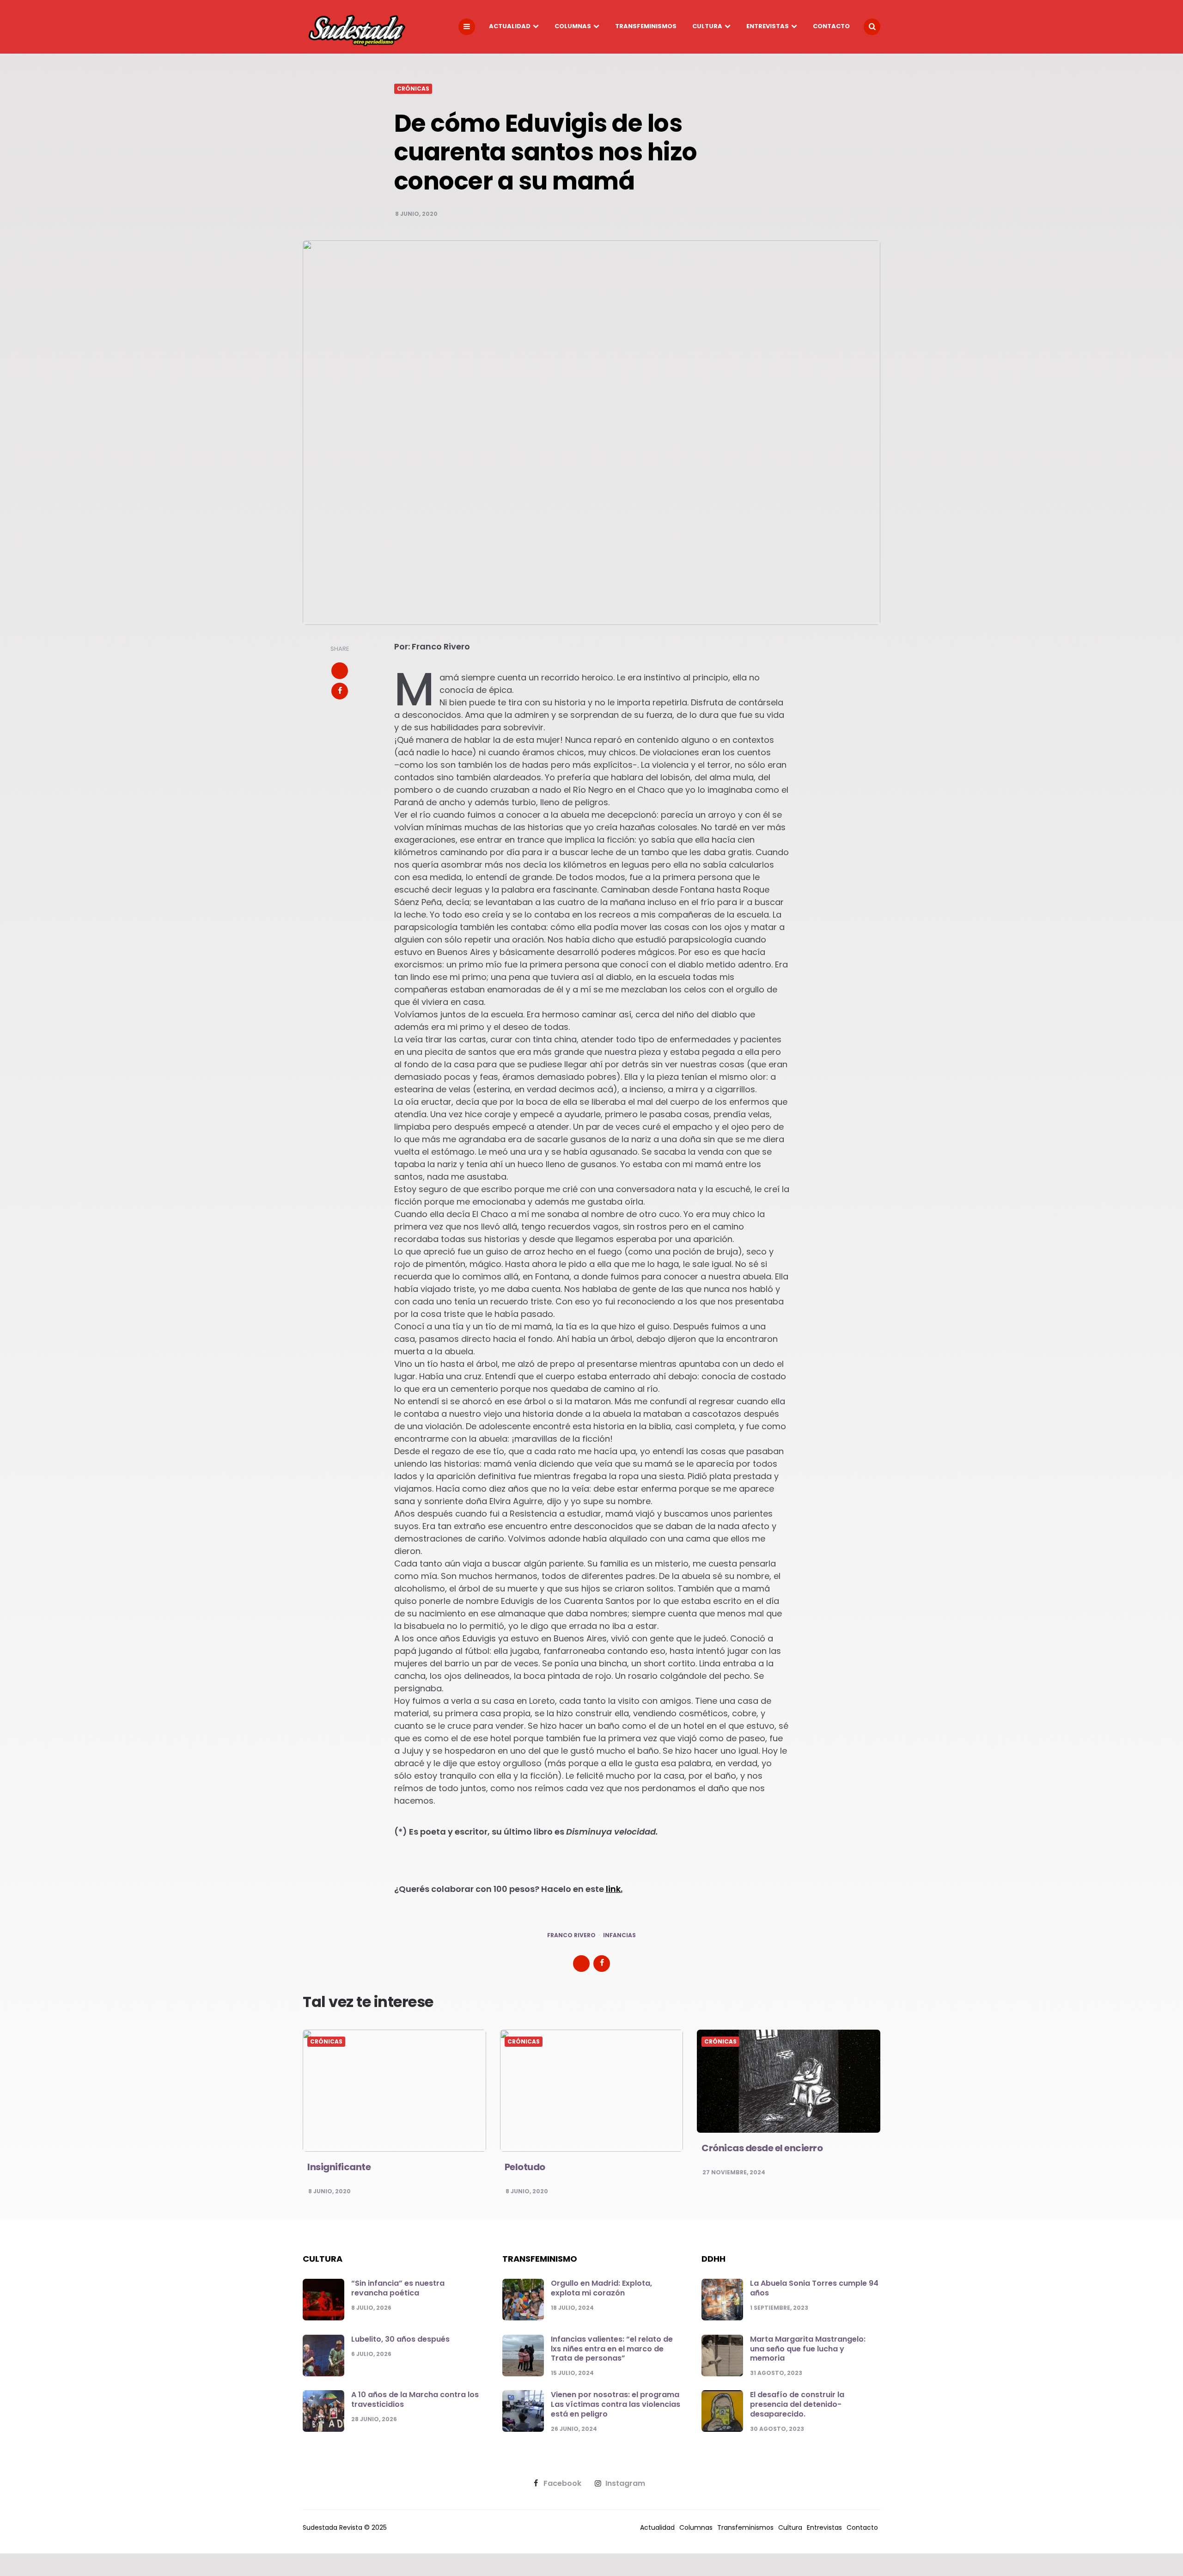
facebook (562, 2484)
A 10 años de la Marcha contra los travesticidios (415, 2399)
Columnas (573, 26)
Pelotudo (525, 2167)
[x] (340, 671)
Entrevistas (768, 26)
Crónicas (413, 89)
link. (614, 1889)
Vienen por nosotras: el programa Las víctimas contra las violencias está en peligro (616, 2404)
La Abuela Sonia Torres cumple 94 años (814, 2288)
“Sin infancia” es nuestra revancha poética (398, 2288)
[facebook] (340, 691)
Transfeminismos (646, 26)
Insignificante (339, 2167)
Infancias (619, 1935)
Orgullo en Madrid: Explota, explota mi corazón (601, 2288)
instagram (625, 2484)
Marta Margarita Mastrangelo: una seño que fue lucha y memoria (808, 2349)
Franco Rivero (571, 1935)
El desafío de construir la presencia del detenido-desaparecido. (797, 2404)
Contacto (831, 26)
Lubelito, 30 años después (400, 2339)
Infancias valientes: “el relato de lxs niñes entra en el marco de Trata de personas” (612, 2349)
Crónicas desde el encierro (762, 2148)
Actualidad (510, 26)
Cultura (707, 26)
